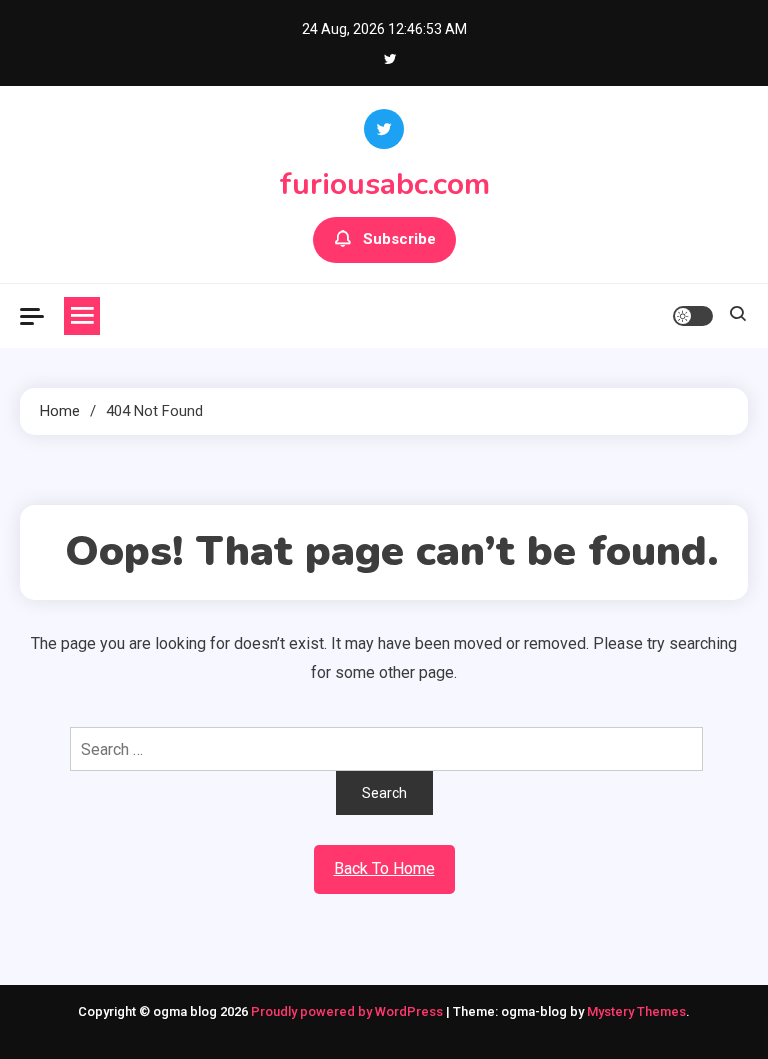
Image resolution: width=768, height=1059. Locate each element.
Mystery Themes (636, 1011)
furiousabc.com (384, 184)
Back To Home (384, 868)
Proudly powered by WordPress (348, 1011)
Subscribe (399, 239)
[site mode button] (693, 316)
